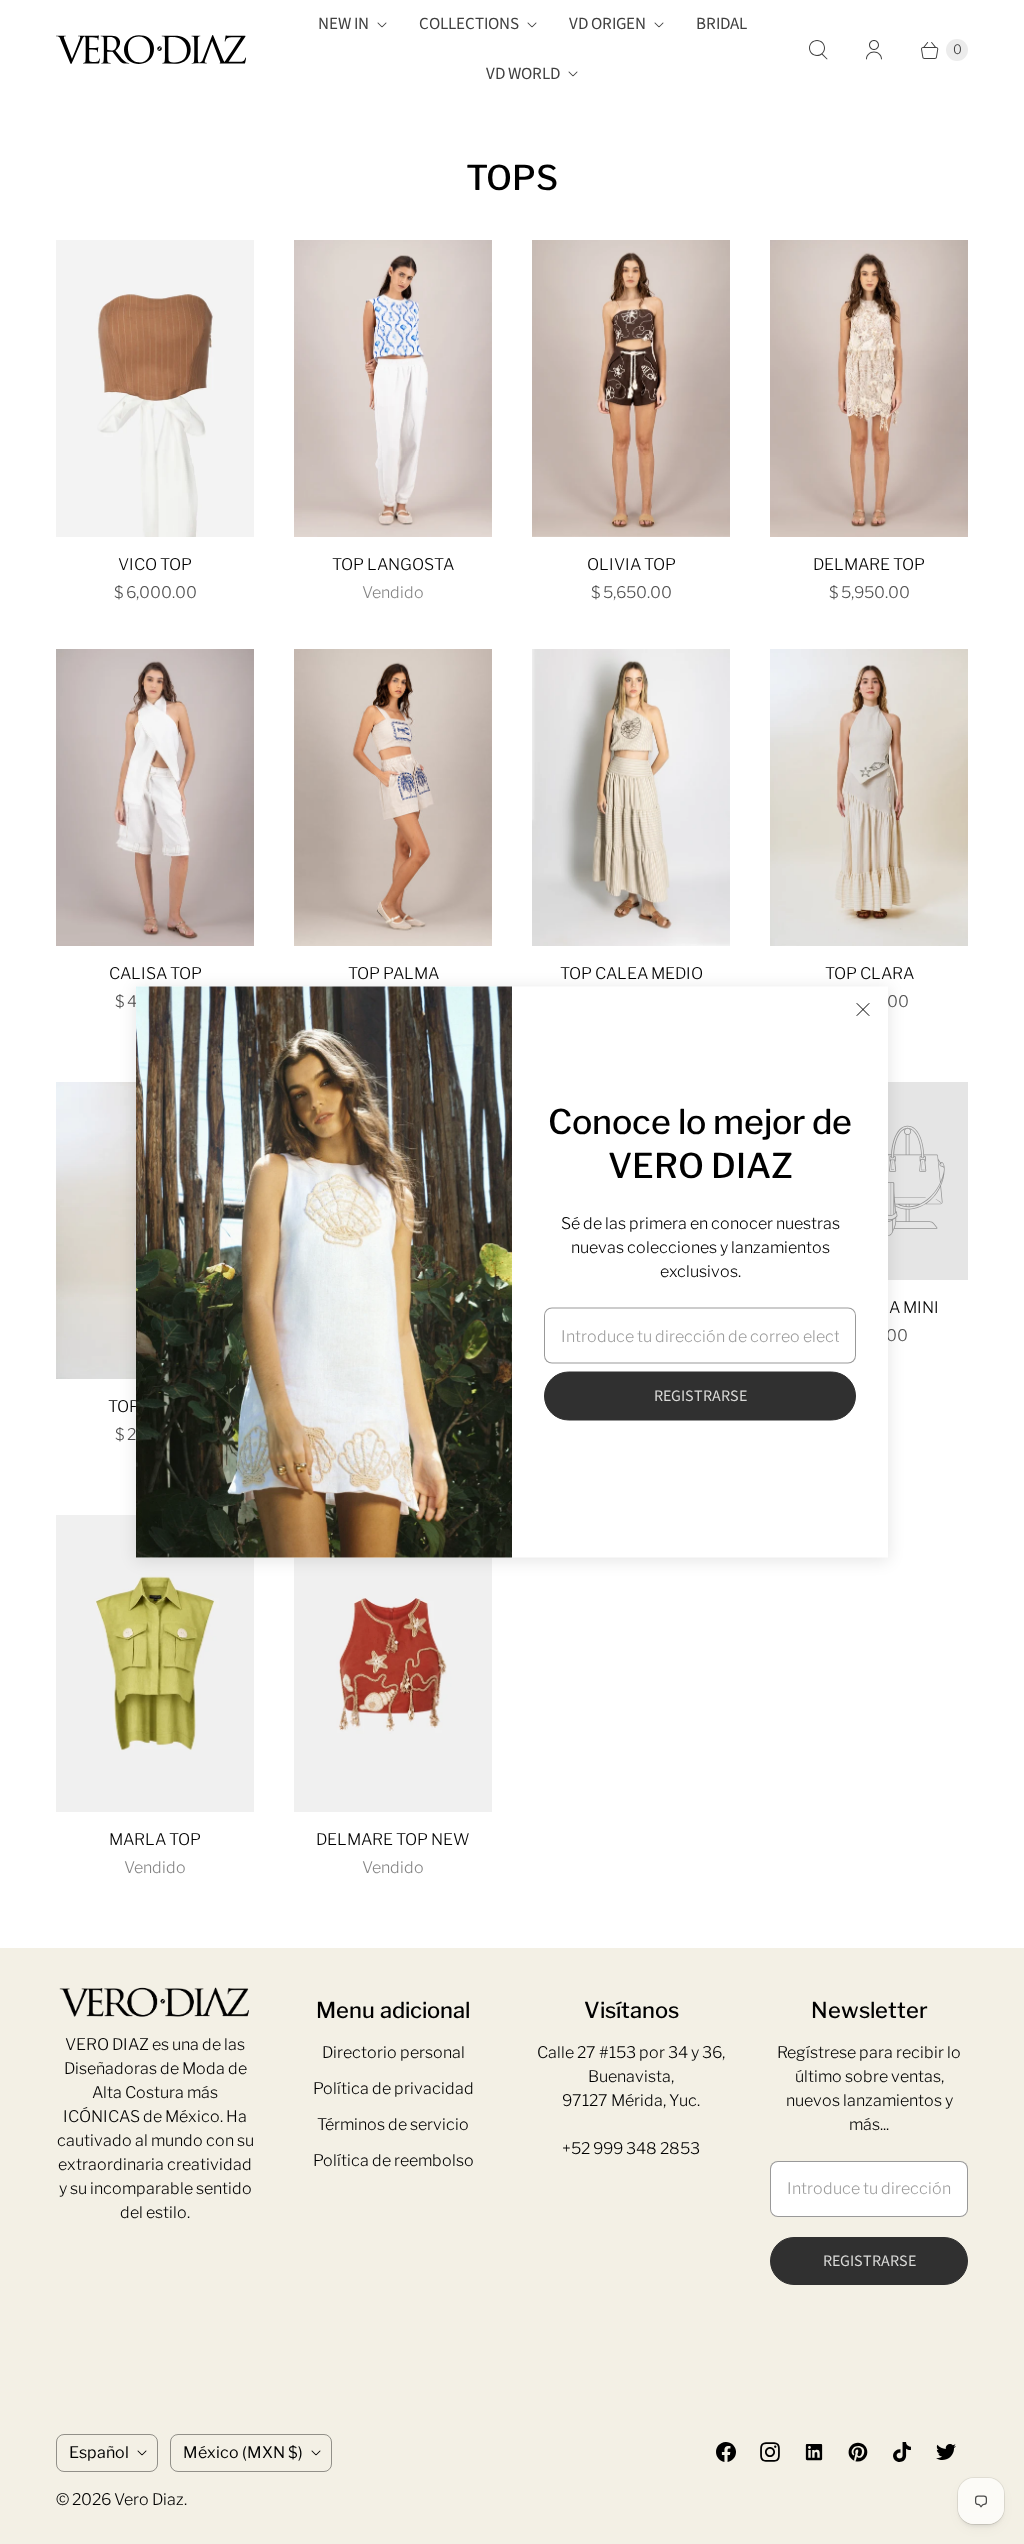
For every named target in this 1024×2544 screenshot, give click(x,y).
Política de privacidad (393, 2088)
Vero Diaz (149, 2499)
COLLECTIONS (469, 24)
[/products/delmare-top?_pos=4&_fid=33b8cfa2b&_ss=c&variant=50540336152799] (869, 388)
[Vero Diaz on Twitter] (946, 2452)
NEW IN (343, 24)
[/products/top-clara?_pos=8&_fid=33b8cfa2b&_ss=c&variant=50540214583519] (869, 797)
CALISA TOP (155, 973)
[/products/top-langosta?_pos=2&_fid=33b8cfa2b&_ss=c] (393, 388)
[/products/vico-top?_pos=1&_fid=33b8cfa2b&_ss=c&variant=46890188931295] (155, 388)
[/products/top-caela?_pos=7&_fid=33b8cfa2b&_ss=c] (631, 797)
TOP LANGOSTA (393, 564)
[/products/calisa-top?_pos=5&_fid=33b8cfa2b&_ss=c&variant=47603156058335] (155, 797)
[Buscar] (818, 50)
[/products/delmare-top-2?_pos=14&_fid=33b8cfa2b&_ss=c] (393, 1663)
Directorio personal (393, 2052)
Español (99, 2452)
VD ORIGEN (607, 24)
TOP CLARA (869, 973)
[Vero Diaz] (151, 49)
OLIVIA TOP (631, 564)
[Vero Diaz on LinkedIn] (814, 2452)
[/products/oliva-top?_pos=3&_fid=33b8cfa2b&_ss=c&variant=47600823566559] (631, 388)
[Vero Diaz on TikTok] (902, 2452)
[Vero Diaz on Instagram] (770, 2452)
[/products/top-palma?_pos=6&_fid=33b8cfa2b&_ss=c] (393, 797)
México (243, 2452)
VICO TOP (155, 564)
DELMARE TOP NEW (393, 1839)
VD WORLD (523, 74)
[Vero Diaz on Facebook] (726, 2452)
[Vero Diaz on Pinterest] (858, 2452)
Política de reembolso (393, 2160)
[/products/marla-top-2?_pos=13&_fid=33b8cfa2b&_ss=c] (155, 1663)
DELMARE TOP (869, 564)
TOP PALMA (393, 973)
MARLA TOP (155, 1839)
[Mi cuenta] (874, 50)
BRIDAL (721, 24)
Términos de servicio (393, 2124)
